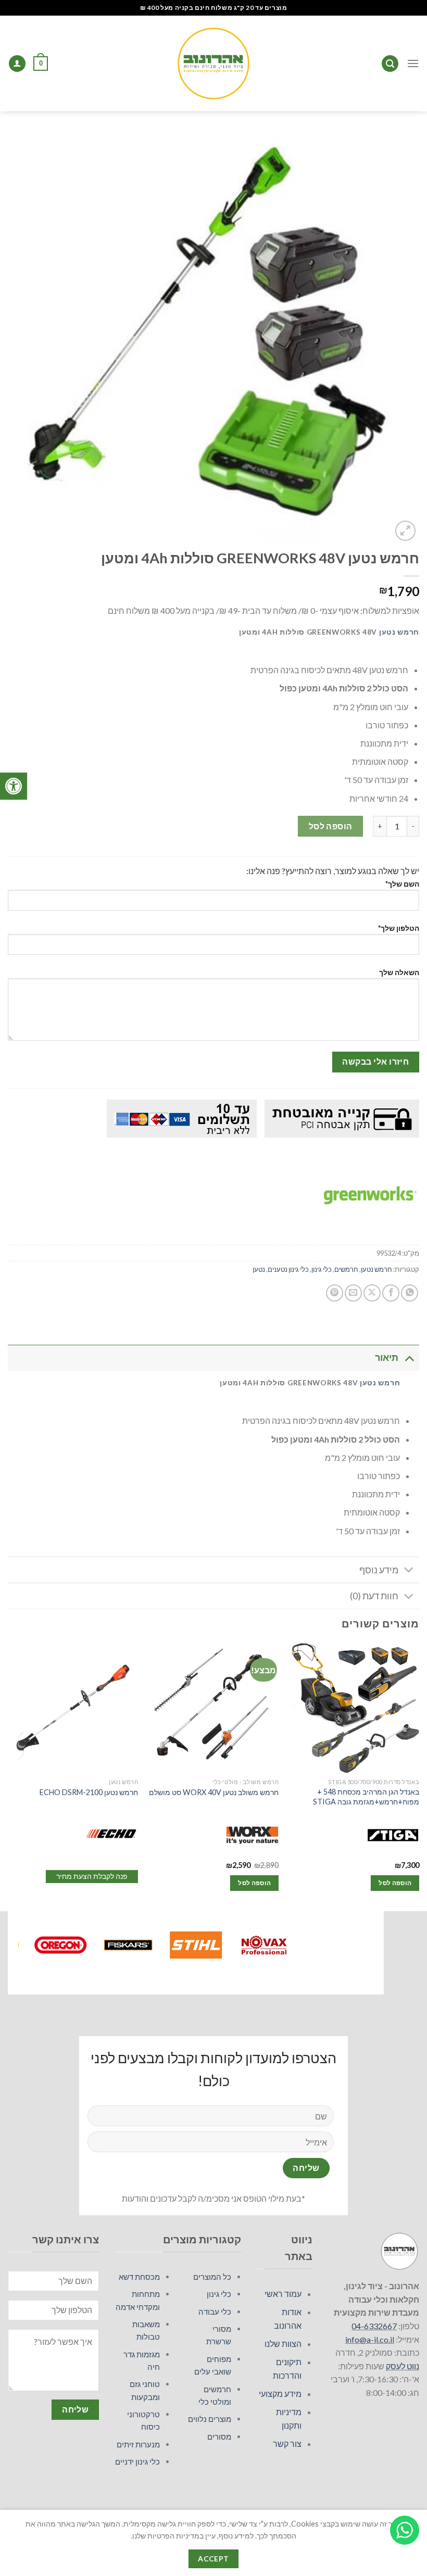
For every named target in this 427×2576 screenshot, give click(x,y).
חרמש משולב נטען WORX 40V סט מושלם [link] (214, 1792)
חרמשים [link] (346, 1269)
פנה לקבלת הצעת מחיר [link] (92, 1876)
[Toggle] (409, 1358)
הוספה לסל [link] (395, 1883)
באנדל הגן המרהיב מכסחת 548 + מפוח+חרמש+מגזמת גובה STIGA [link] (366, 1797)
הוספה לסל (331, 826)
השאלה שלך (399, 972)
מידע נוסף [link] (379, 1570)
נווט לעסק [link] (403, 2366)
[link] (14, 786)
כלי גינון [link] (322, 1269)
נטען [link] (259, 1269)
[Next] (8, 1776)
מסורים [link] (219, 2436)
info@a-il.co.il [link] (370, 2339)
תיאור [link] (387, 1358)
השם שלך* (402, 884)
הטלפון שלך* (399, 928)
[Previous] (419, 1776)
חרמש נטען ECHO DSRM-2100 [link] (89, 1792)
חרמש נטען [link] (399, 632)
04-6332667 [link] (374, 2326)
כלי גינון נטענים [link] (288, 1269)
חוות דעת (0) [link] (374, 1596)
